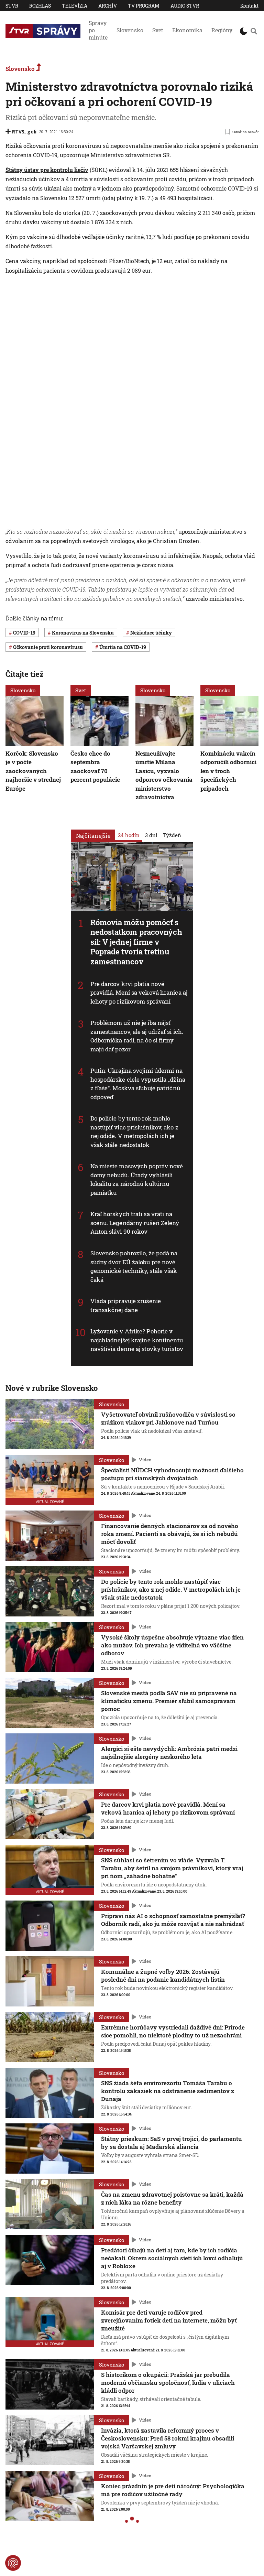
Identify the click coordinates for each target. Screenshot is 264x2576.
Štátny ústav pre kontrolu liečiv (47, 170)
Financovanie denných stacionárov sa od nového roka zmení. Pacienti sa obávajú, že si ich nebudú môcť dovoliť (170, 1534)
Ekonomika (187, 30)
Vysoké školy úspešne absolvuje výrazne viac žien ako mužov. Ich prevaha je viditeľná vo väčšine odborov (172, 1645)
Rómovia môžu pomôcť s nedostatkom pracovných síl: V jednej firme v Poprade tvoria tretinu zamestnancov (136, 942)
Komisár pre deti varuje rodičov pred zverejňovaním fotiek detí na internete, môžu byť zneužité (169, 2320)
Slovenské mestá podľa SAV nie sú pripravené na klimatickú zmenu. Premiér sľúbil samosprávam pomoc (169, 1701)
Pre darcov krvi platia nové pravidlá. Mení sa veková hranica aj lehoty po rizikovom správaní (139, 992)
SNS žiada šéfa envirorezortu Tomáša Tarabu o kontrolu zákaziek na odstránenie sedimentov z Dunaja (168, 2091)
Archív (108, 6)
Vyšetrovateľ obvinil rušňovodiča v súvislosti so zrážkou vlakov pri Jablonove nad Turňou (168, 1418)
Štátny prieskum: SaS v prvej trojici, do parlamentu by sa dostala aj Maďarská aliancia (172, 2143)
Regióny (222, 30)
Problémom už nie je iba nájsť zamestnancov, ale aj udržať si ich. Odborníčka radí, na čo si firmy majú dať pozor (137, 1036)
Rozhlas (40, 6)
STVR (12, 6)
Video (145, 1460)
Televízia (75, 6)
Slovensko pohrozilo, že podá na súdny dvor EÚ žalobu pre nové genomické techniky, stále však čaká (134, 1266)
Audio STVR (185, 6)
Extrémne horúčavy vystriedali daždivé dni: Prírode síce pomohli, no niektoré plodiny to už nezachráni (173, 2031)
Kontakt (249, 6)
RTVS (18, 132)
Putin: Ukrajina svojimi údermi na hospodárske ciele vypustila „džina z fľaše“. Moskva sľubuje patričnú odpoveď (138, 1084)
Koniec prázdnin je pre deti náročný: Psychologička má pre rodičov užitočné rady (173, 2490)
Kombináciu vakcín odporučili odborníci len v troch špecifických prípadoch (228, 771)
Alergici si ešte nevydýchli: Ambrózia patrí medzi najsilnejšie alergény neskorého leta (169, 1753)
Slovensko (130, 30)
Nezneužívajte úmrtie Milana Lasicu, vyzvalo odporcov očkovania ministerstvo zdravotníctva (164, 775)
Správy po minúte (98, 30)
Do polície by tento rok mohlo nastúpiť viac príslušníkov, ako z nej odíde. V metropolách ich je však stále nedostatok (134, 1132)
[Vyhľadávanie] (254, 31)
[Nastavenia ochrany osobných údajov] (13, 2563)
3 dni (151, 835)
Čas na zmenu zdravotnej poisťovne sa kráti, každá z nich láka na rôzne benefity (172, 2198)
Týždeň (172, 835)
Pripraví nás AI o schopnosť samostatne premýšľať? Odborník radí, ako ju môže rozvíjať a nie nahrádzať (173, 1920)
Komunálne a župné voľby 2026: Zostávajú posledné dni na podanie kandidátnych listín (163, 1976)
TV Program (144, 6)
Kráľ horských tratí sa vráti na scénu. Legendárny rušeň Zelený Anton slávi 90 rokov (135, 1223)
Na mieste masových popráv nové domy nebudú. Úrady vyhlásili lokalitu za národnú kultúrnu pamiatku (137, 1179)
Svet (158, 30)
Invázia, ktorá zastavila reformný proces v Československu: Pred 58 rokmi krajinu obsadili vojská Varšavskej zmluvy (168, 2438)
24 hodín (129, 835)
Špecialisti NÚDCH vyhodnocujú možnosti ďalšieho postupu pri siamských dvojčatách (172, 1474)
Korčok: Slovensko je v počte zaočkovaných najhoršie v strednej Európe (33, 771)
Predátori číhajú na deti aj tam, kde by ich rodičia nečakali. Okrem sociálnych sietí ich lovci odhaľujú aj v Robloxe (172, 2258)
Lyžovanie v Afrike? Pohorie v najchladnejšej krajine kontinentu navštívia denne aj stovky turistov (137, 1340)
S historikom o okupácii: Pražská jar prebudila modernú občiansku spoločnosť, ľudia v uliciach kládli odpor (168, 2383)
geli (32, 132)
